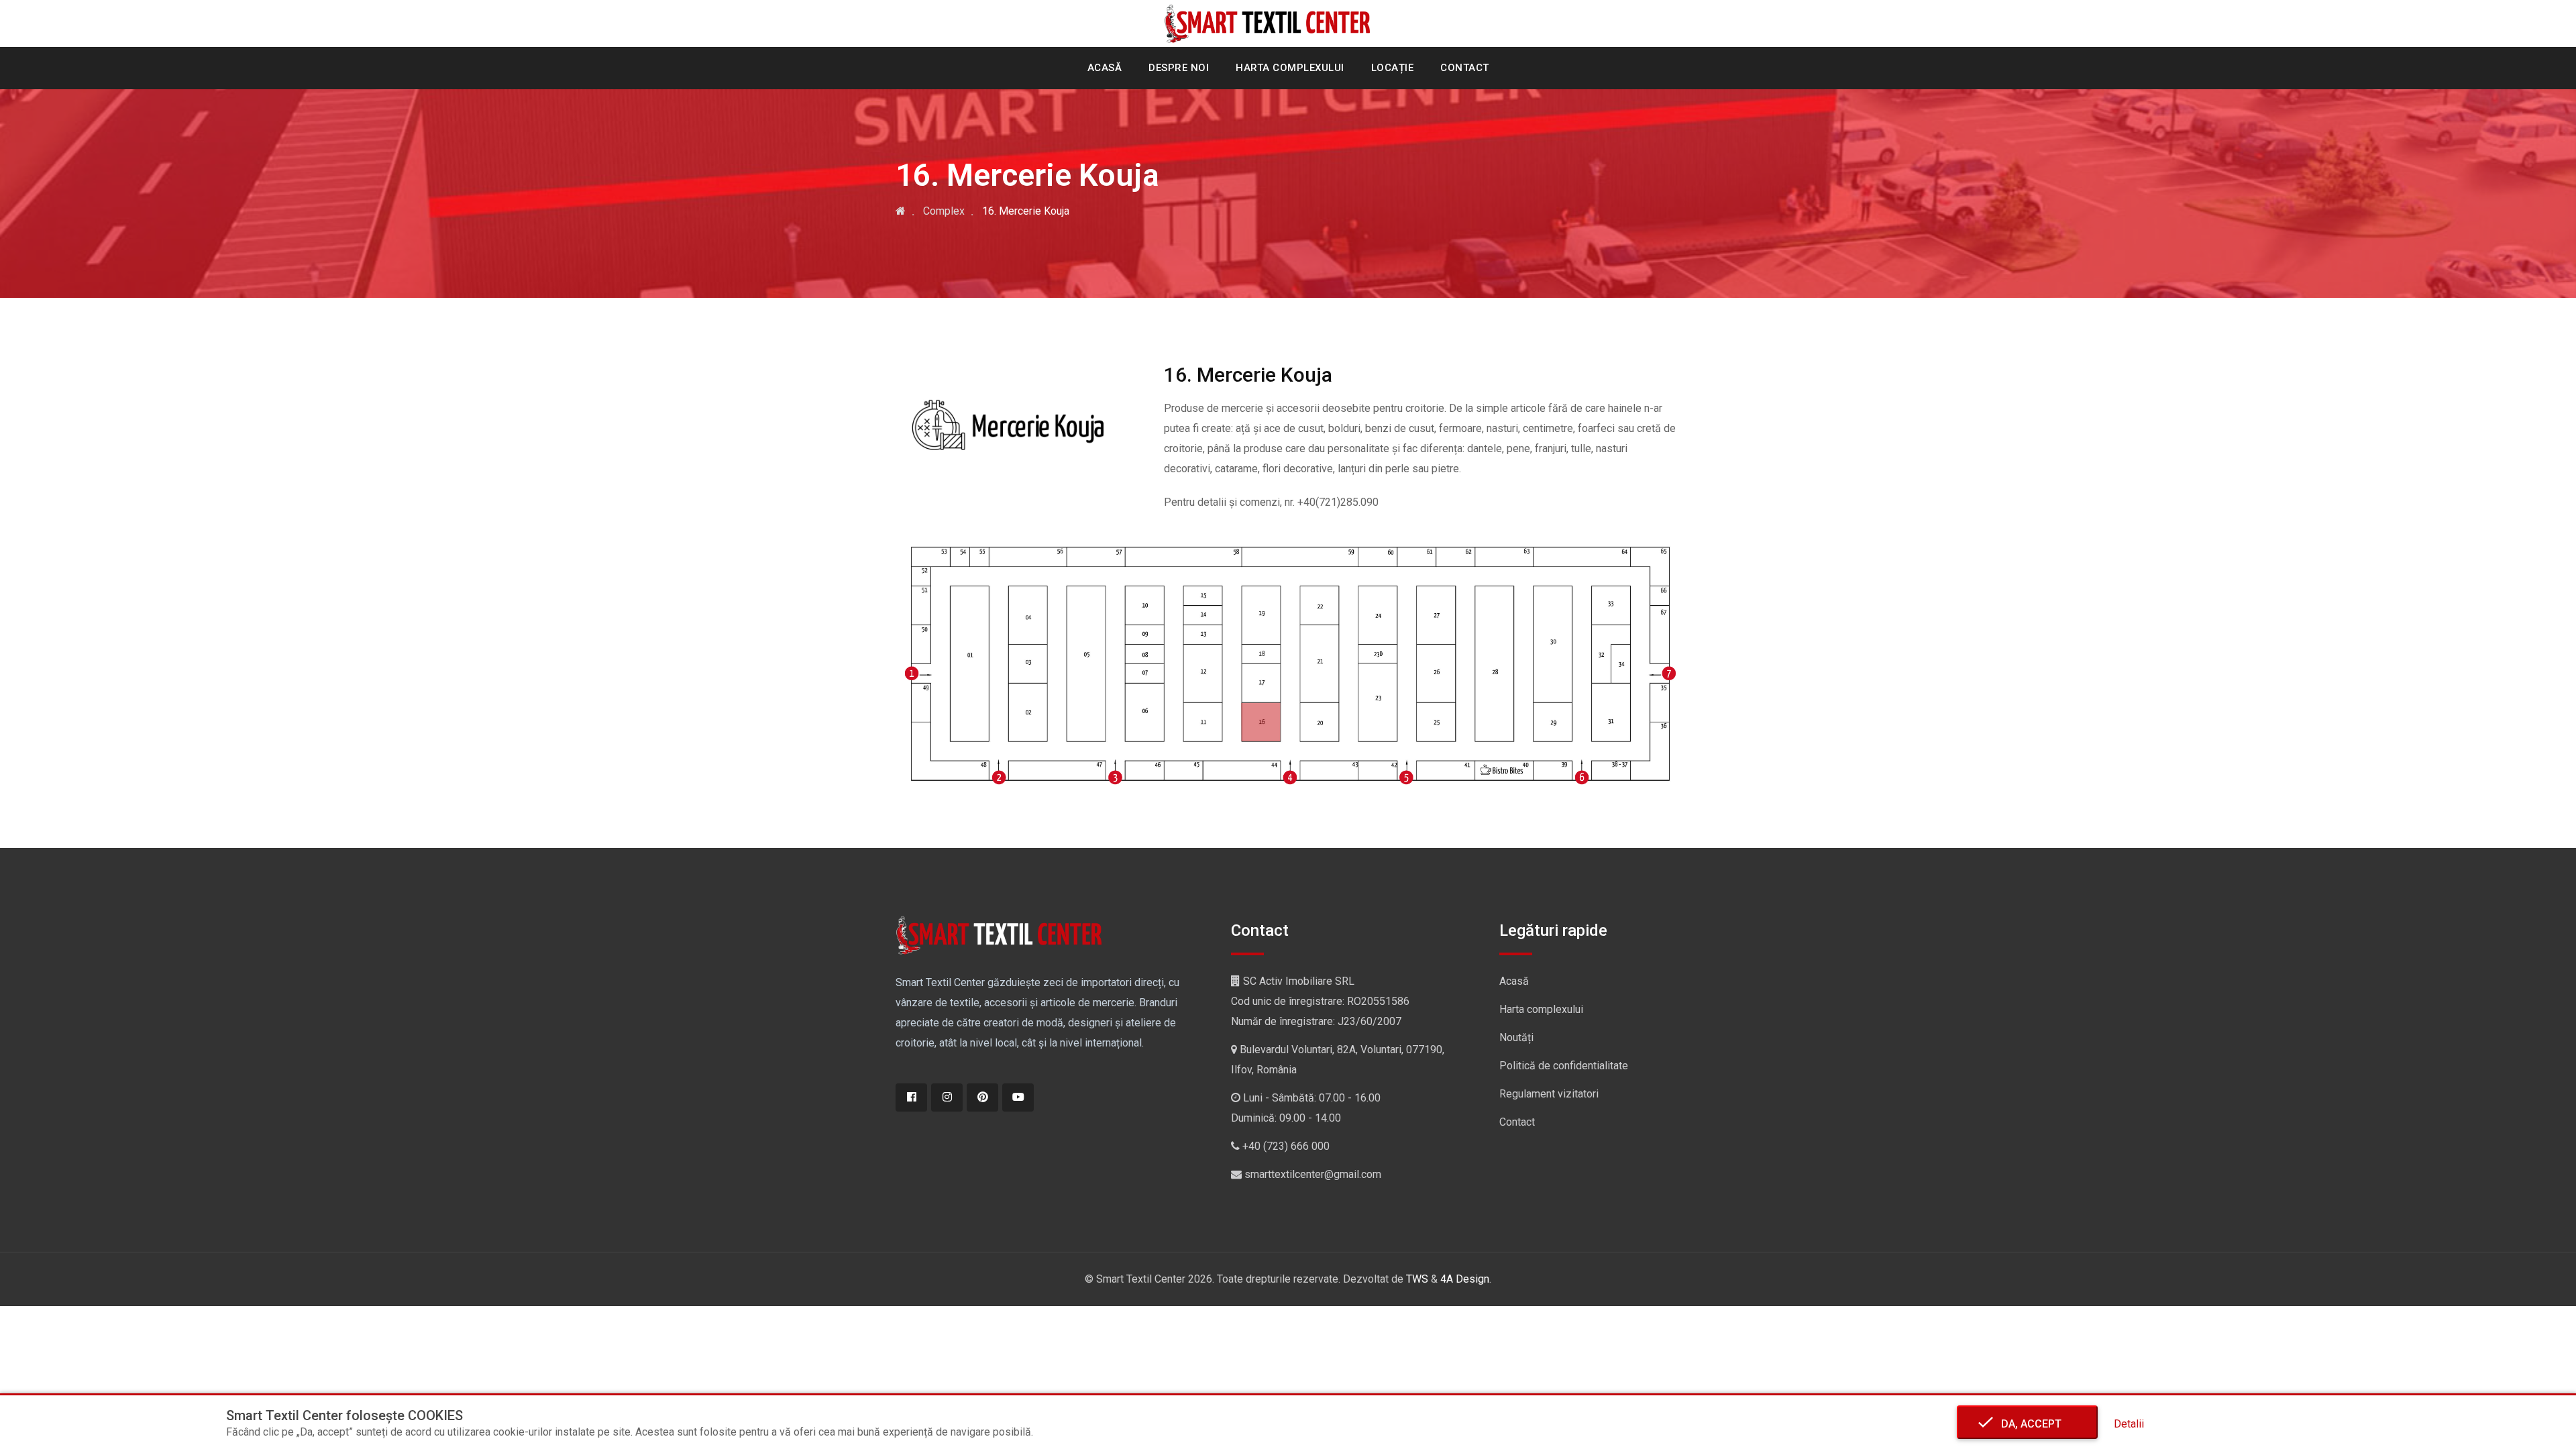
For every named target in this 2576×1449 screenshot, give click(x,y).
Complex (944, 211)
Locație (1393, 68)
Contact (1465, 68)
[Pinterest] (982, 1097)
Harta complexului (1290, 68)
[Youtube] (1018, 1097)
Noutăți (1516, 1037)
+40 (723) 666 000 (1286, 1146)
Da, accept (2027, 1424)
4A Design (1465, 1279)
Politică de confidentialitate (1564, 1066)
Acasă (1105, 68)
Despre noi (1179, 68)
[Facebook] (911, 1097)
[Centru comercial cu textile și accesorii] (901, 211)
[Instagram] (947, 1097)
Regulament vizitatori (1549, 1094)
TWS (1417, 1279)
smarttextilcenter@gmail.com (1313, 1174)
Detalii (2129, 1424)
